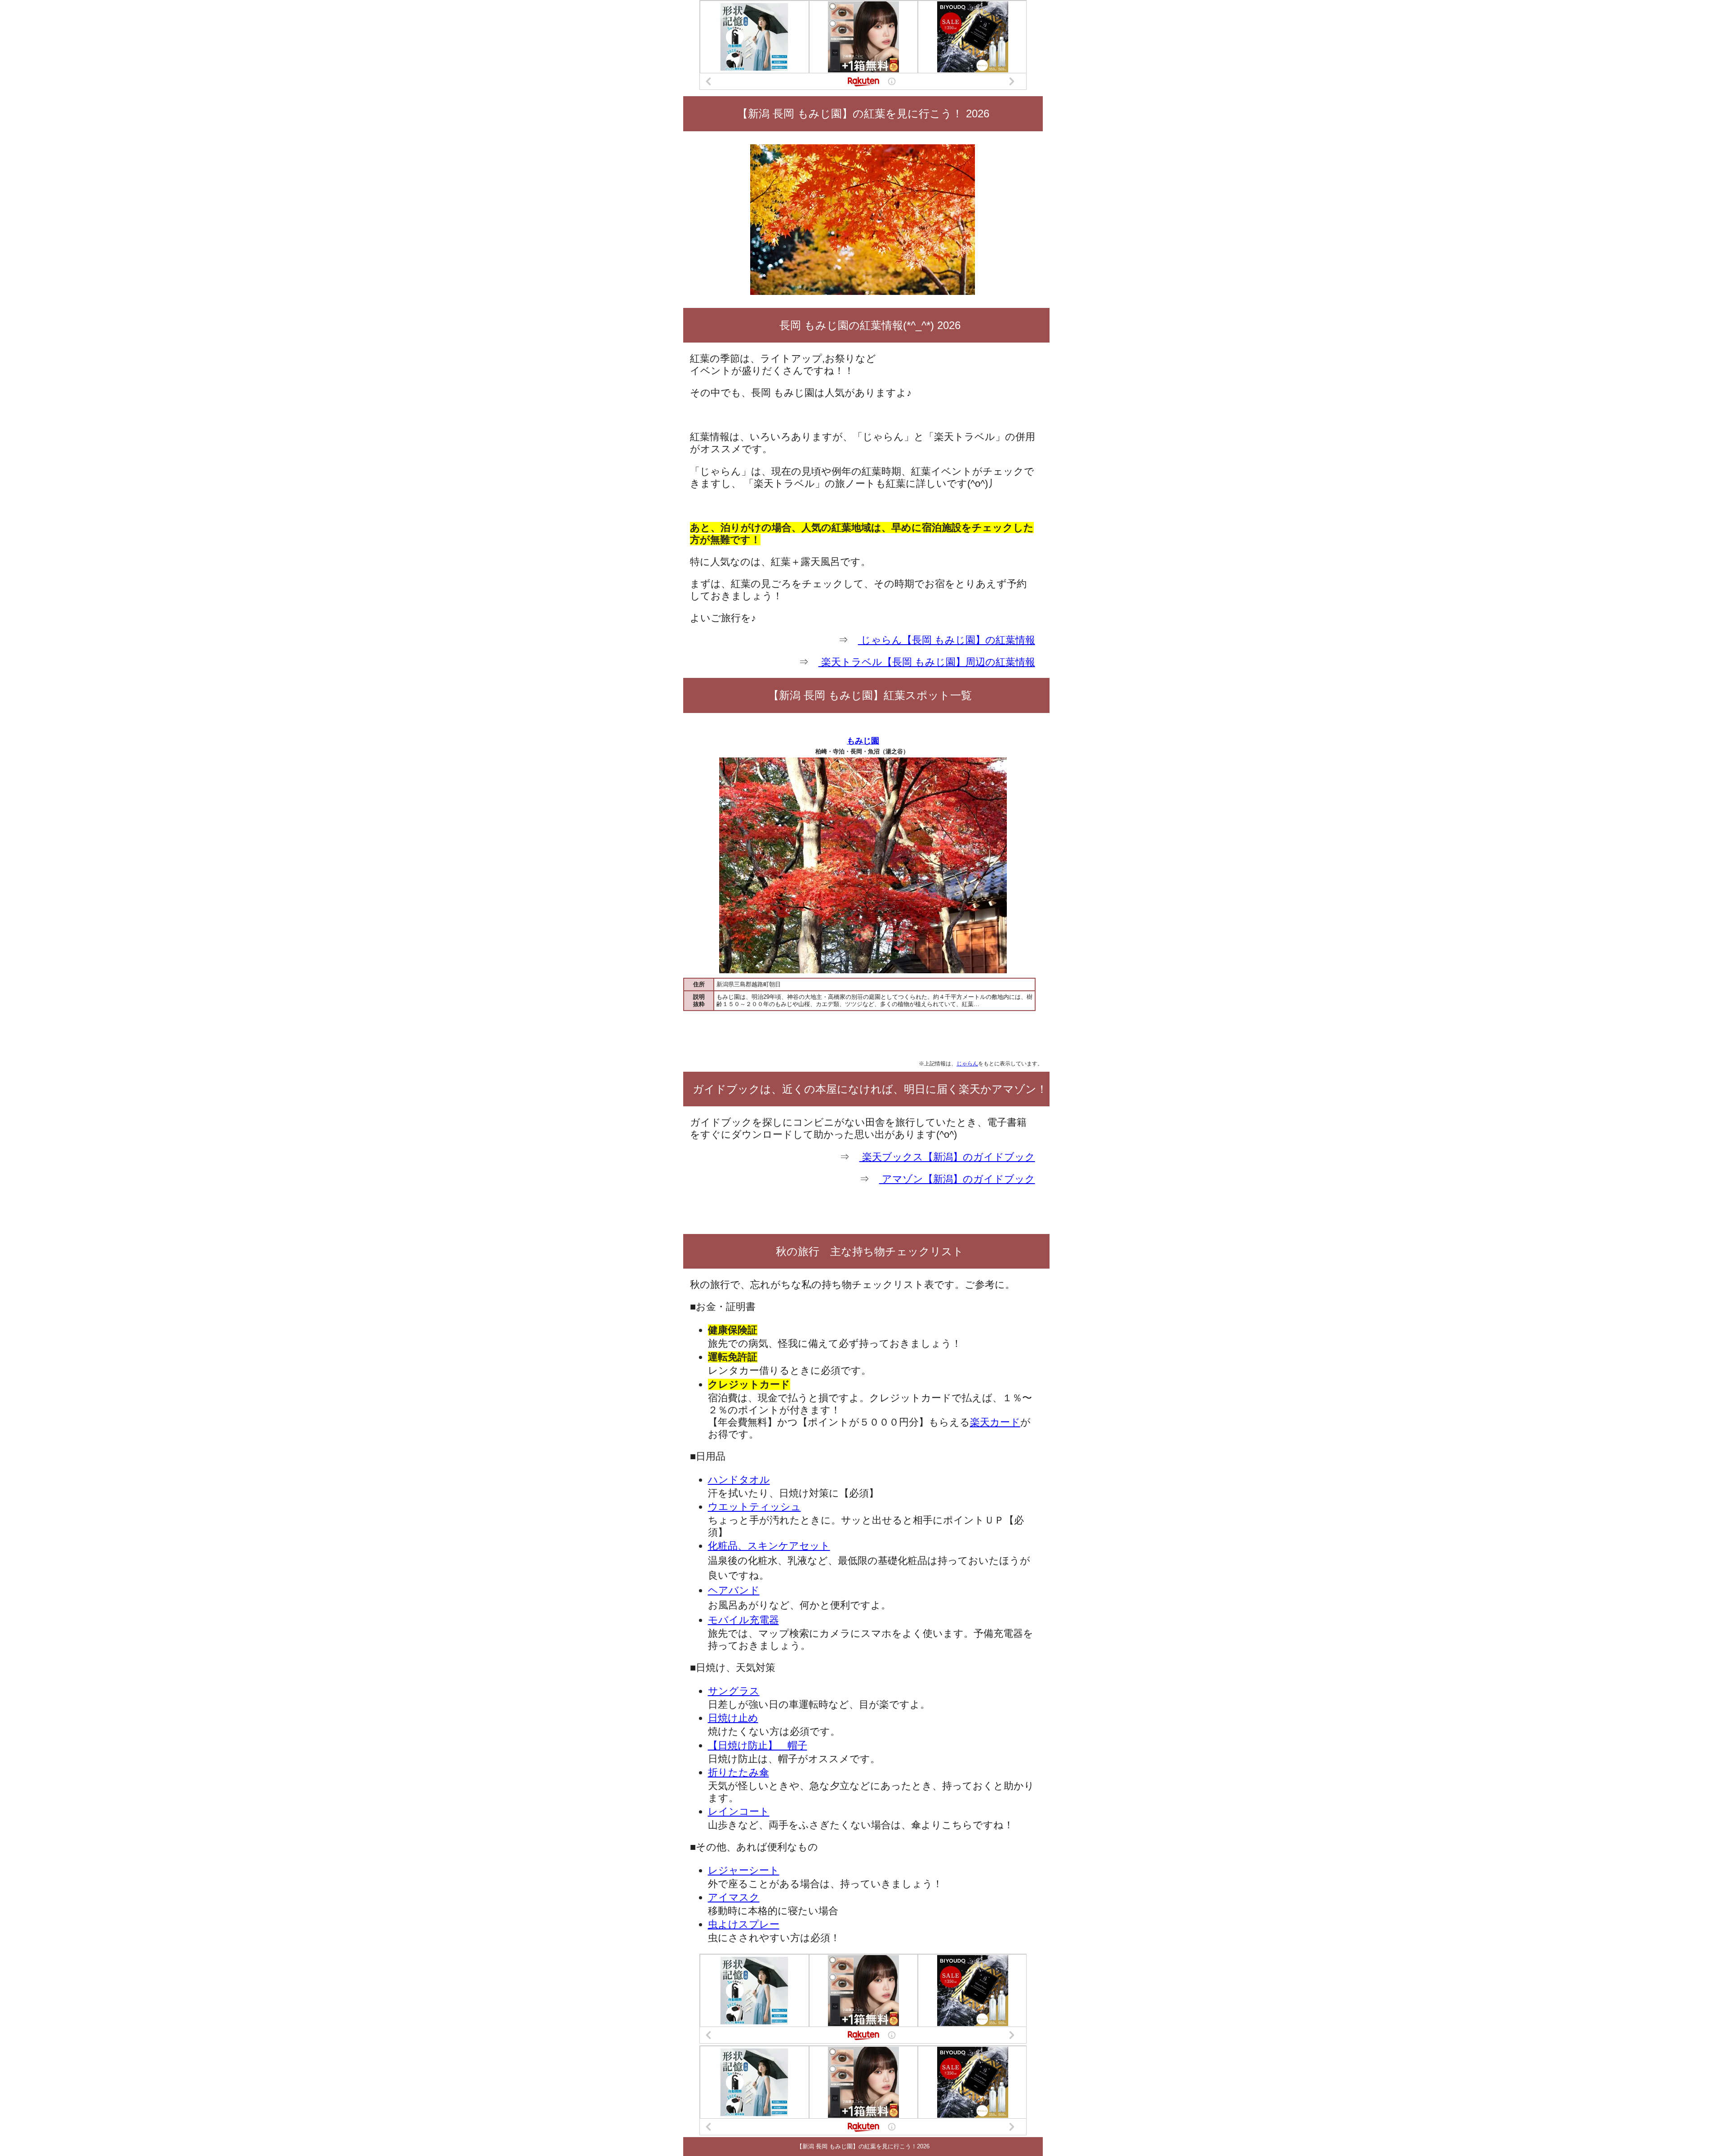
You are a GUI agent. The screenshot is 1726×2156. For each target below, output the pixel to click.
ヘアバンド (734, 1590)
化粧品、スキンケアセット (769, 1546)
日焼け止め (733, 1718)
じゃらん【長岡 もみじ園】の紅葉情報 (947, 640)
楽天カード (995, 1422)
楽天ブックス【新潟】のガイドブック (947, 1157)
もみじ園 (863, 741)
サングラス (734, 1691)
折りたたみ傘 (738, 1772)
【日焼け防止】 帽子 (758, 1745)
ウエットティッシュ (754, 1507)
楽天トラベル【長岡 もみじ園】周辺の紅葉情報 (927, 662)
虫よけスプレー (744, 1924)
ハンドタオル (739, 1480)
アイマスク (734, 1897)
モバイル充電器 (743, 1620)
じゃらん (967, 1063)
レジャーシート (744, 1870)
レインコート (739, 1811)
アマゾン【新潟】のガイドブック (957, 1179)
